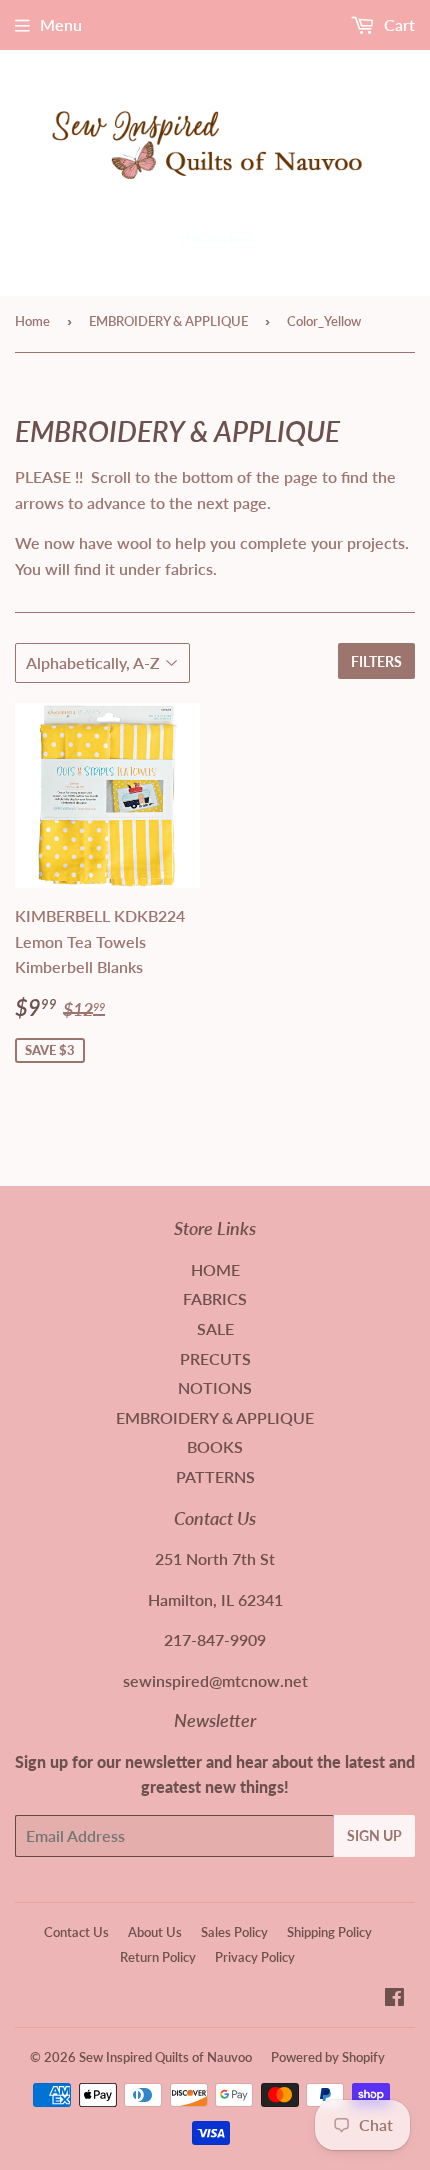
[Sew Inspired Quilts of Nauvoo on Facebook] (394, 1998)
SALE (215, 1328)
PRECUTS (215, 1358)
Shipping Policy (329, 1932)
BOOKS (215, 1446)
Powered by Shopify (328, 2057)
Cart (397, 24)
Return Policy (158, 1957)
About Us (155, 1932)
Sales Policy (234, 1932)
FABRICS (215, 1298)
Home (32, 321)
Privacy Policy (255, 1957)
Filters (376, 661)
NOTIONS (215, 1387)
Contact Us (76, 1932)
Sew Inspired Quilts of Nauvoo (165, 2057)
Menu (61, 24)
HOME (215, 1269)
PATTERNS (215, 1476)
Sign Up (374, 1835)
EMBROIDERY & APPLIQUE (168, 321)
